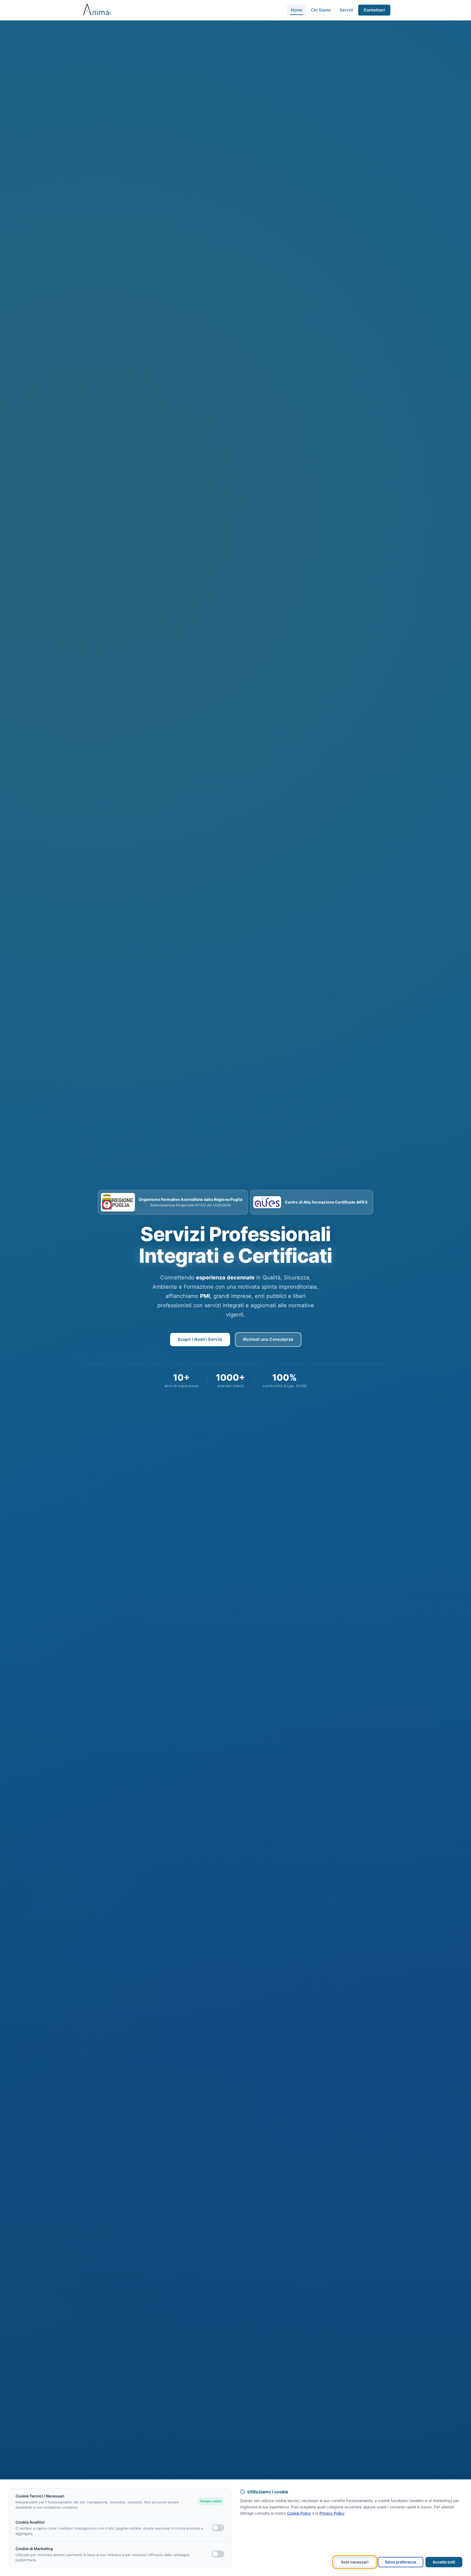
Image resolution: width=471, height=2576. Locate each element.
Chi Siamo (321, 10)
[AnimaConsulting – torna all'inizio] (97, 10)
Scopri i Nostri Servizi (200, 1339)
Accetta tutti (444, 2562)
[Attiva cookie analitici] (218, 2528)
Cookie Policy (299, 2513)
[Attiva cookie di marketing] (218, 2554)
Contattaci (374, 10)
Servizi (346, 10)
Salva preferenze (401, 2562)
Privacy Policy (332, 2513)
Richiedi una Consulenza (268, 1339)
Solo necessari (355, 2562)
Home (297, 10)
